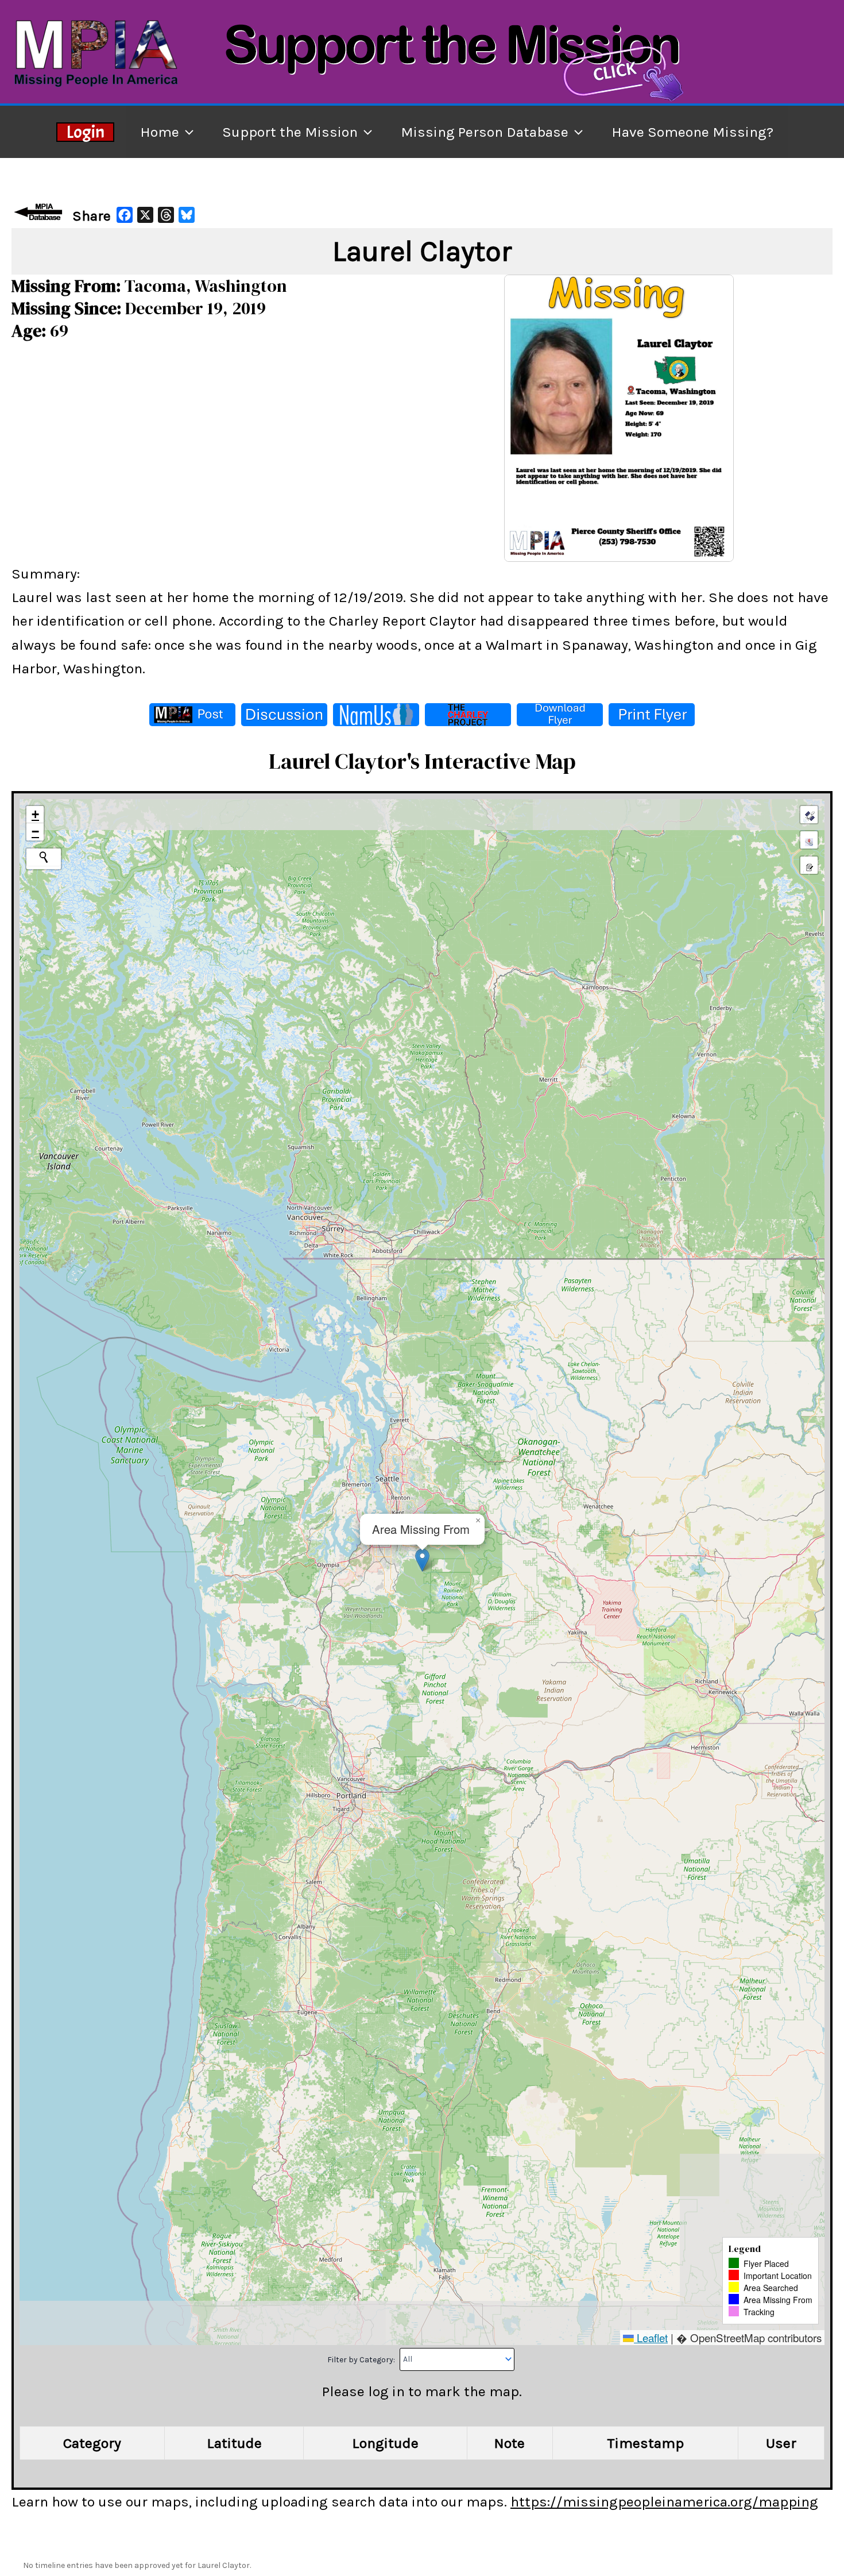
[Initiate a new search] (44, 857)
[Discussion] (284, 715)
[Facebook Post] (192, 715)
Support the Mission (290, 132)
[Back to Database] (40, 212)
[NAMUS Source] (376, 715)
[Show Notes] (809, 865)
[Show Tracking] (809, 840)
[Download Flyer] (560, 715)
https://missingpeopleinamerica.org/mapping (664, 2502)
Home (160, 132)
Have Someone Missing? (692, 132)
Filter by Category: (362, 2359)
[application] (186, 132)
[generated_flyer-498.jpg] (619, 417)
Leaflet (651, 2337)
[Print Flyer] (652, 715)
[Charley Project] (468, 715)
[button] (422, 1560)
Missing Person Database (485, 132)
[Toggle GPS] (809, 815)
